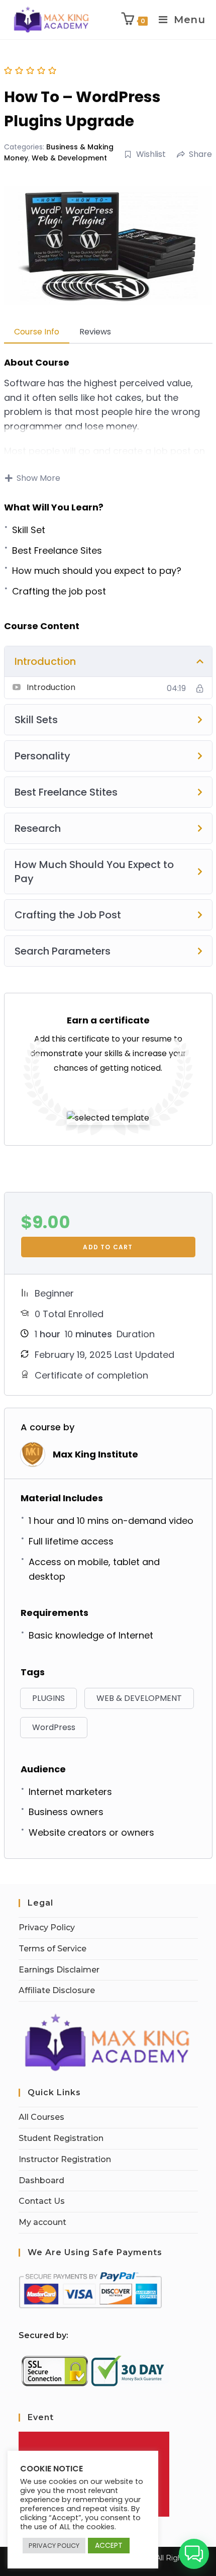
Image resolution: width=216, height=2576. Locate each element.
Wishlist (151, 154)
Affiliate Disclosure (57, 1990)
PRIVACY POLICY (54, 2546)
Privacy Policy (47, 1927)
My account (42, 2222)
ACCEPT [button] (109, 2545)
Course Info (37, 332)
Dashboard (41, 2180)
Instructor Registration (65, 2159)
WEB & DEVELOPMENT (139, 1698)
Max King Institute (95, 1454)
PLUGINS (48, 1698)
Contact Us (42, 2201)
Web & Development (69, 158)
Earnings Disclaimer (59, 1970)
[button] (194, 2554)
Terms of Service (52, 1949)
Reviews (95, 332)
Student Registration (61, 2138)
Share (200, 154)
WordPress (54, 1727)
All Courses (41, 2117)
